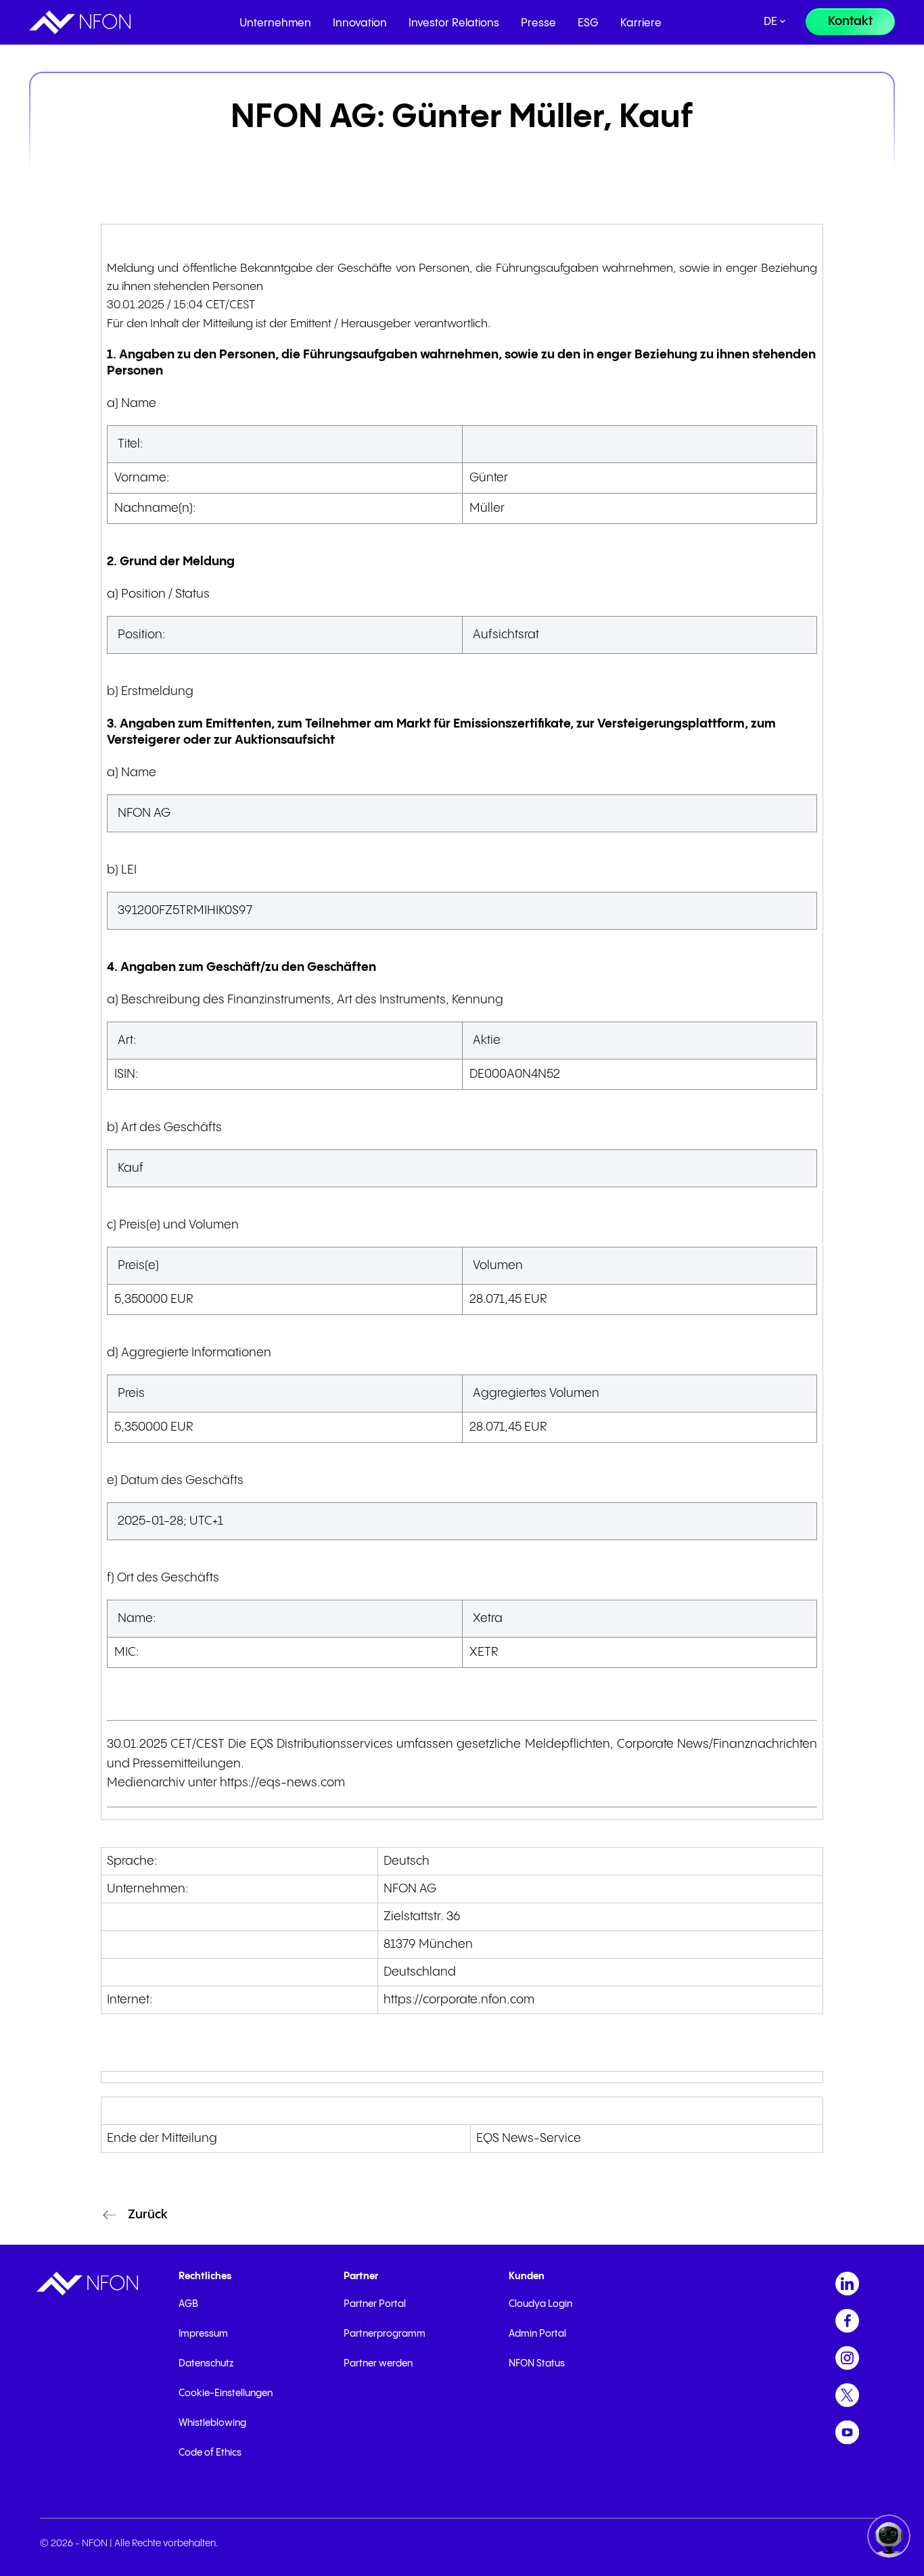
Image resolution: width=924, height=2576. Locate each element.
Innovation (360, 23)
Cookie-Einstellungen (226, 2393)
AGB (188, 2304)
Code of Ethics (210, 2453)
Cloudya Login (540, 2304)
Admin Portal (537, 2334)
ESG (588, 23)
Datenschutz (206, 2364)
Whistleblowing (212, 2423)
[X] (847, 2395)
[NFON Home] (80, 22)
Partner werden (378, 2364)
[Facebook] (847, 2321)
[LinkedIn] (847, 2284)
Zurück (148, 2215)
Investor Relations (454, 23)
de (770, 22)
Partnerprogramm (385, 2334)
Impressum (203, 2334)
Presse (538, 23)
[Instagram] (847, 2358)
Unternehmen (275, 23)
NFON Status (537, 2364)
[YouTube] (847, 2432)
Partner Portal (375, 2304)
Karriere (641, 23)
